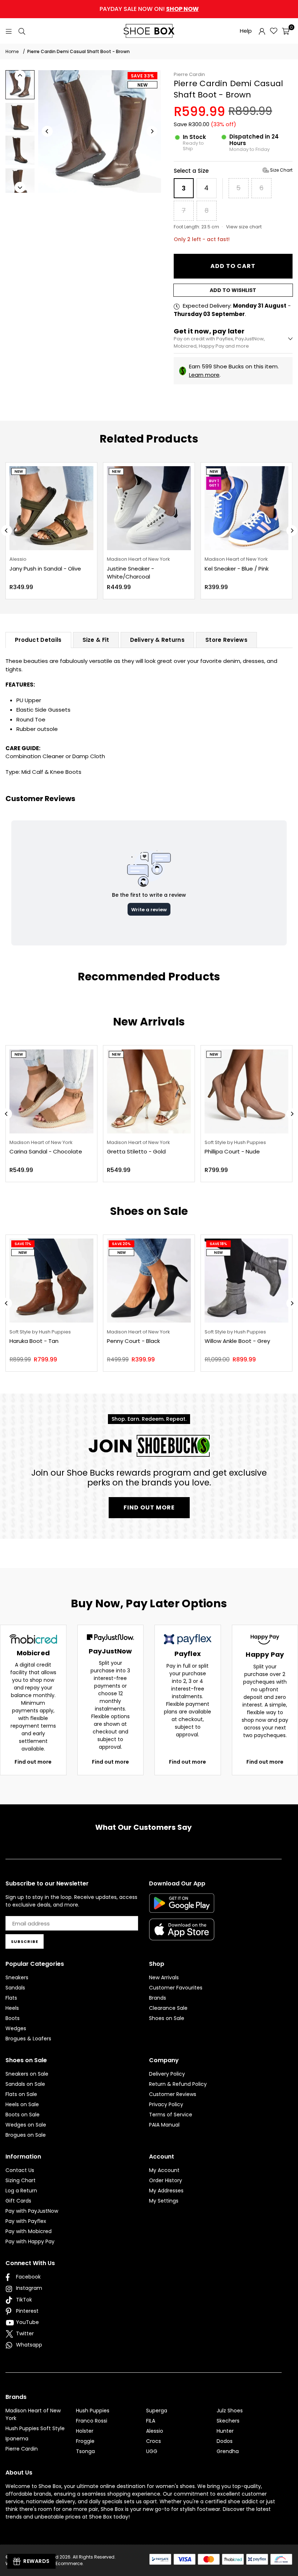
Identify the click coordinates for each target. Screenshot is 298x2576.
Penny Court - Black (133, 1341)
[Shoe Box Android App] (182, 1907)
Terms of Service (171, 2115)
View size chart (244, 227)
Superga (157, 2411)
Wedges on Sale (26, 2125)
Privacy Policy (166, 2104)
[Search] (22, 31)
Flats (11, 1998)
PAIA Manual (164, 2125)
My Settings (164, 2201)
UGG (152, 2451)
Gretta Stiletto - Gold (136, 1151)
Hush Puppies (93, 2411)
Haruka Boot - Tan (34, 1341)
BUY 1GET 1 (214, 483)
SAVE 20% (121, 1244)
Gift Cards (18, 2201)
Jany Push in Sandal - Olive (45, 569)
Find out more (33, 1762)
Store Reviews (226, 640)
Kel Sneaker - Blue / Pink (237, 569)
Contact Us (20, 2170)
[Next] (152, 131)
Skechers (228, 2421)
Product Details (38, 640)
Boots (13, 2018)
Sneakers (17, 1977)
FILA (151, 2421)
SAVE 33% (142, 76)
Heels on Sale (22, 2104)
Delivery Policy (167, 2074)
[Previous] (47, 131)
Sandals (15, 1988)
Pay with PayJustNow (32, 2211)
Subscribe (25, 1941)
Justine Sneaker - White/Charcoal (130, 573)
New (142, 85)
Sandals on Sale (25, 2084)
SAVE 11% (23, 1244)
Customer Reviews (173, 2094)
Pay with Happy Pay (30, 2241)
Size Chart (281, 170)
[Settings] (262, 31)
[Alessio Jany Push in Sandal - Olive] (51, 508)
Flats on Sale (21, 2094)
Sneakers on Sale (27, 2074)
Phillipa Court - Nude (232, 1151)
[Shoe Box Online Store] (149, 31)
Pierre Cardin (189, 74)
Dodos (225, 2441)
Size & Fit (96, 640)
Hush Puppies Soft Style (35, 2428)
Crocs (154, 2441)
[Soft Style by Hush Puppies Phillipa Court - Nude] (247, 1091)
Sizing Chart (21, 2180)
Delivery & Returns (157, 640)
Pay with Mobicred (29, 2231)
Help (246, 31)
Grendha (228, 2451)
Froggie (85, 2441)
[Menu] (9, 31)
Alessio (155, 2431)
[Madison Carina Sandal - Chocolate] (51, 1091)
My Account (164, 2170)
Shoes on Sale (167, 2018)
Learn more (204, 375)
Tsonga (85, 2451)
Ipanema (17, 2439)
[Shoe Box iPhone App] (182, 1935)
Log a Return (21, 2191)
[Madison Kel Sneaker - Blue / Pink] (247, 508)
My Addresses (166, 2191)
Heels (12, 2008)
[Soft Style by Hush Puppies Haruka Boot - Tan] (51, 1281)
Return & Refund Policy (178, 2084)
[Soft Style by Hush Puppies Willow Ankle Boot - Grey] (247, 1281)
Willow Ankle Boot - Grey (237, 1341)
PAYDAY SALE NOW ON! (149, 9)
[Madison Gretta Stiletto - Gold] (149, 1091)
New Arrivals (164, 1977)
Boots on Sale (23, 2115)
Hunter (225, 2431)
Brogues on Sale (26, 2135)
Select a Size (233, 171)
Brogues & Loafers (28, 2039)
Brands (158, 1998)
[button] (286, 31)
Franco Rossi (92, 2421)
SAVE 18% (219, 1244)
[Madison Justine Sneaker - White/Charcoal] (149, 508)
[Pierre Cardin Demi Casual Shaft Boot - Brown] (20, 85)
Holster (85, 2431)
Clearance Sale (168, 2008)
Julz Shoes (230, 2411)
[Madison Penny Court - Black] (149, 1281)
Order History (166, 2180)
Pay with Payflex (26, 2221)
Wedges (16, 2028)
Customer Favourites (176, 1988)
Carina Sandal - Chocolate (46, 1151)
